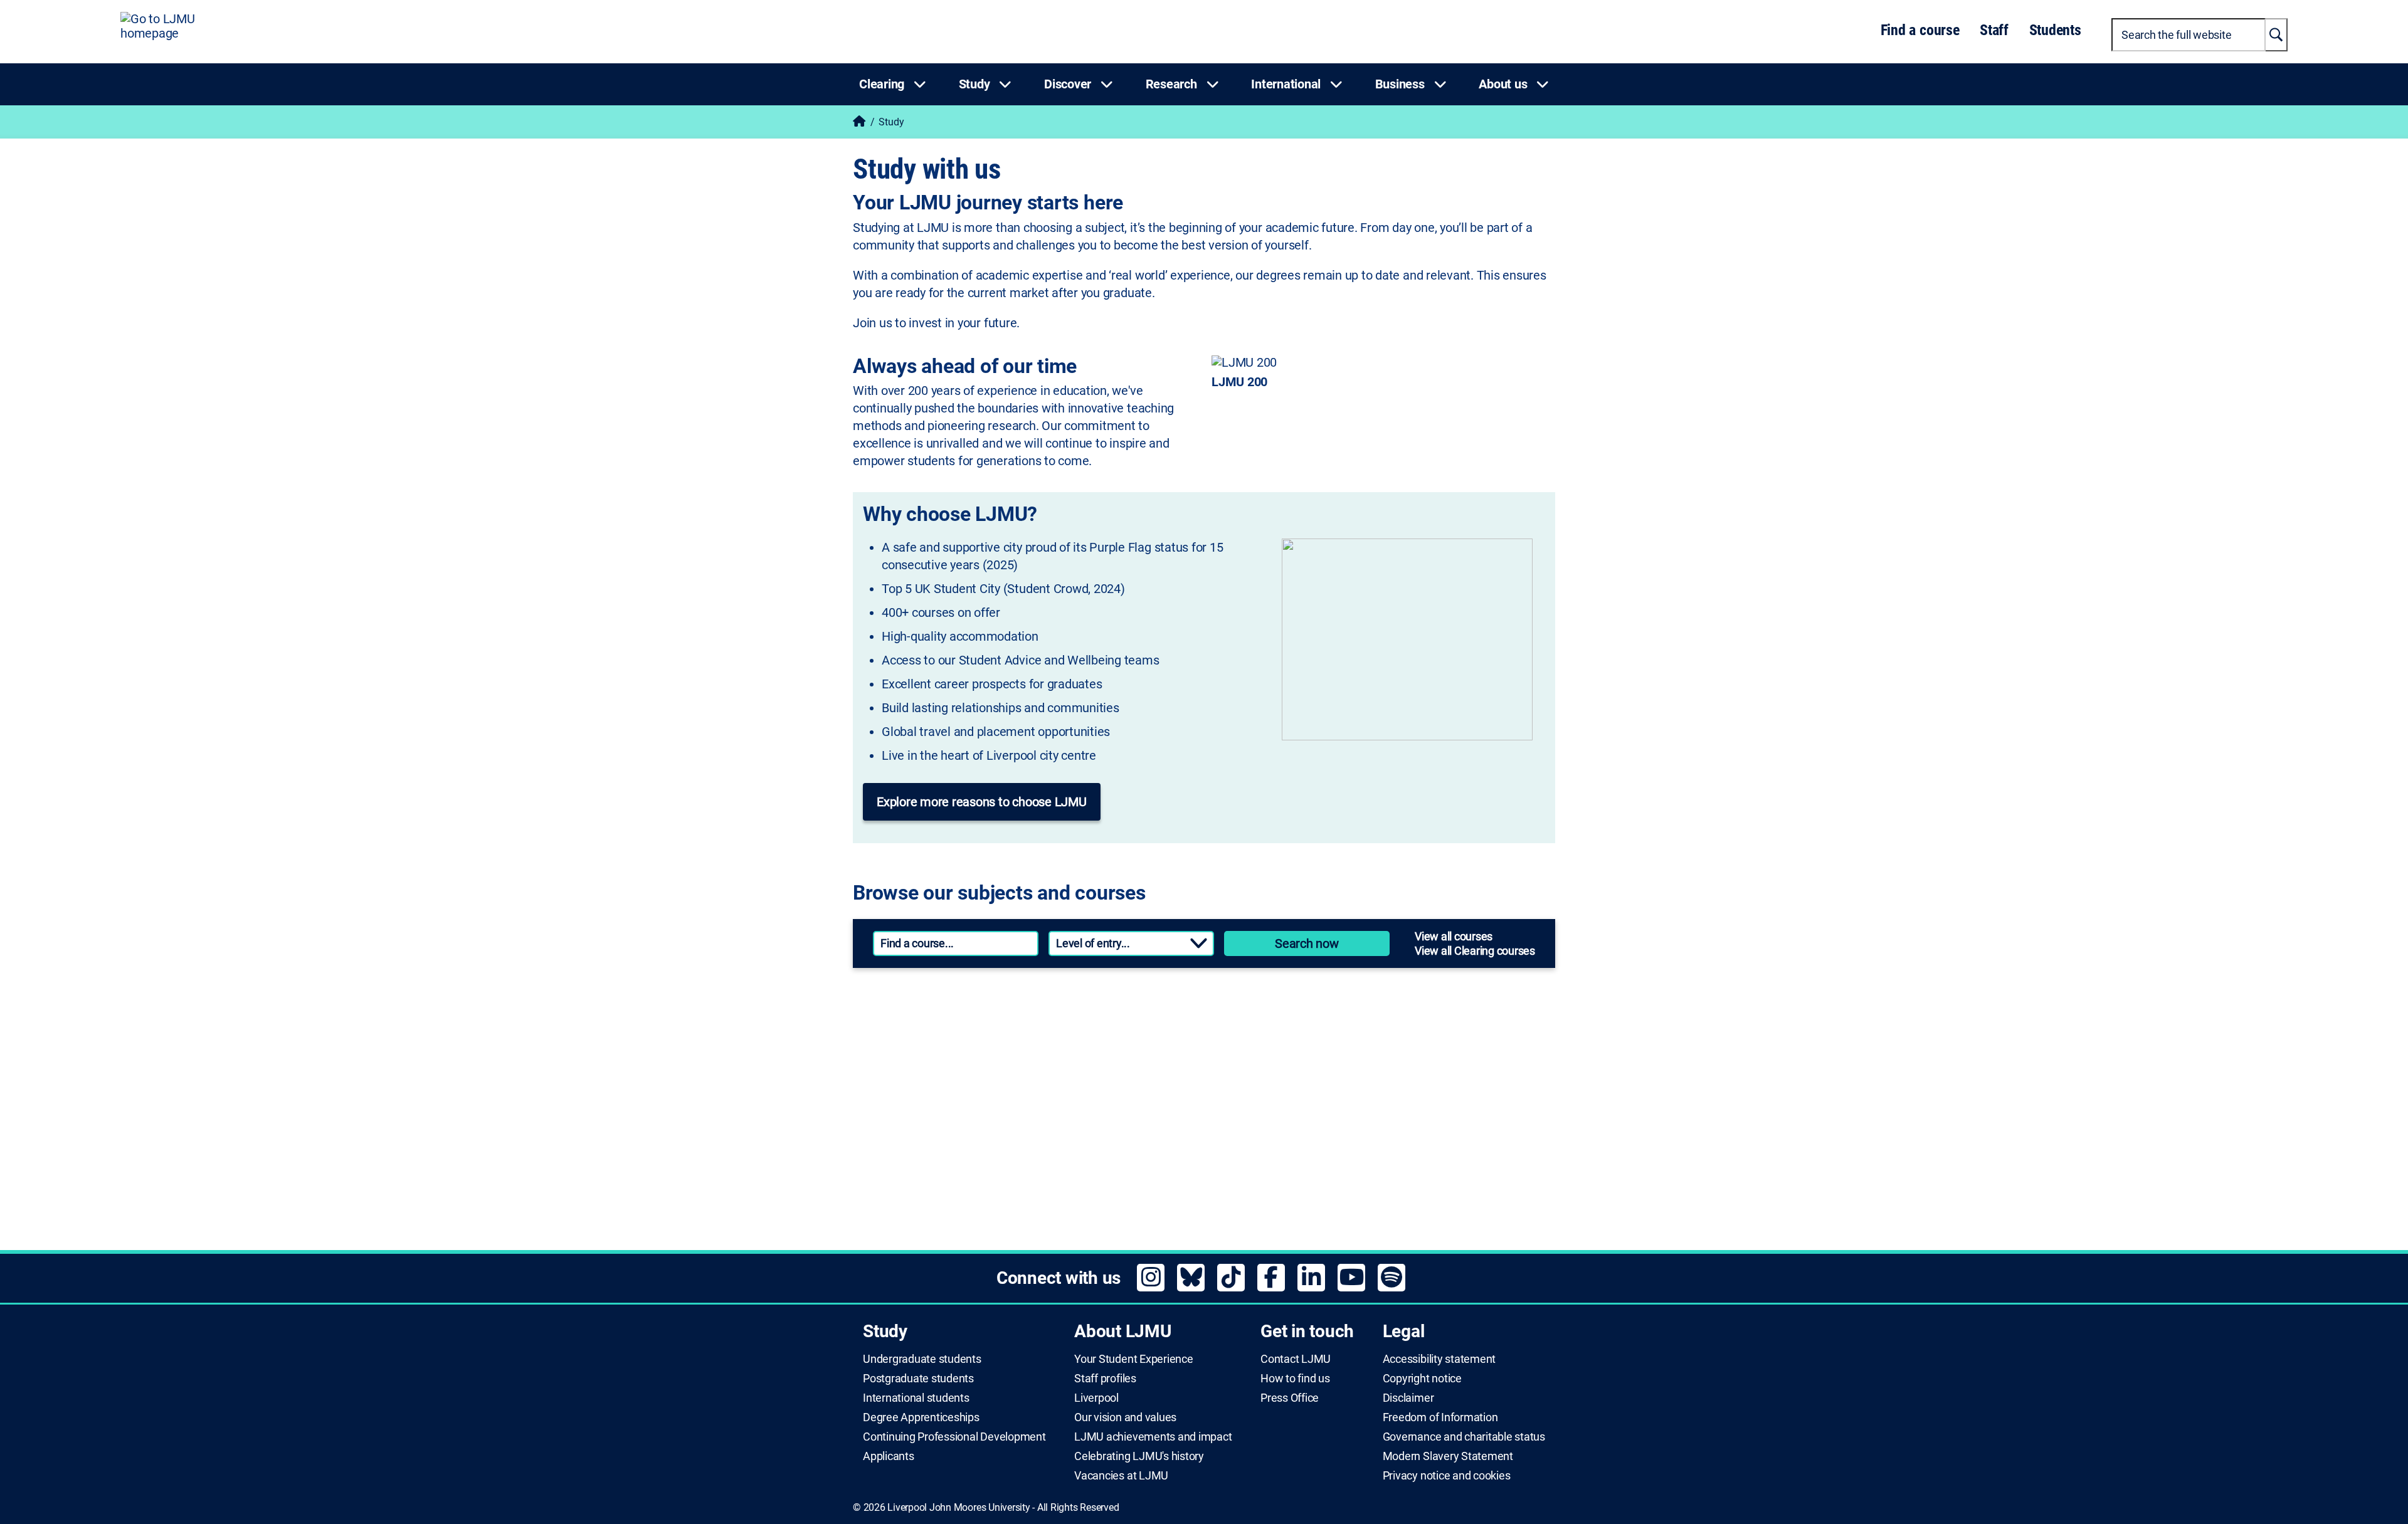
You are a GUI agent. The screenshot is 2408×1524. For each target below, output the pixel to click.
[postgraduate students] (1374, 1014)
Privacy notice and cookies (1447, 1476)
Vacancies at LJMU (1121, 1476)
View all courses (1454, 936)
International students (916, 1398)
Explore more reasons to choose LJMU (982, 802)
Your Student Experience (1133, 1359)
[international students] (1022, 1167)
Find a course (1920, 30)
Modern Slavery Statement (1448, 1456)
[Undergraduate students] (1022, 1014)
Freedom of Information (1440, 1417)
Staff (1994, 30)
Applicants (889, 1456)
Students (2055, 30)
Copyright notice (1422, 1379)
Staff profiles (1105, 1379)
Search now (1307, 943)
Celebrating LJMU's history (1139, 1456)
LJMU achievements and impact (1153, 1437)
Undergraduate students (922, 1359)
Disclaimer (1408, 1398)
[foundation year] (1374, 1167)
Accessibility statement (1439, 1359)
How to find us (1295, 1379)
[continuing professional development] (1374, 1091)
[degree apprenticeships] (1022, 1091)
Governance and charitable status (1464, 1437)
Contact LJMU (1296, 1359)
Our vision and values (1125, 1417)
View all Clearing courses (1475, 951)
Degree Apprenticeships (921, 1417)
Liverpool (1096, 1398)
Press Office (1290, 1398)
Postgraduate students (918, 1379)
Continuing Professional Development (954, 1437)
